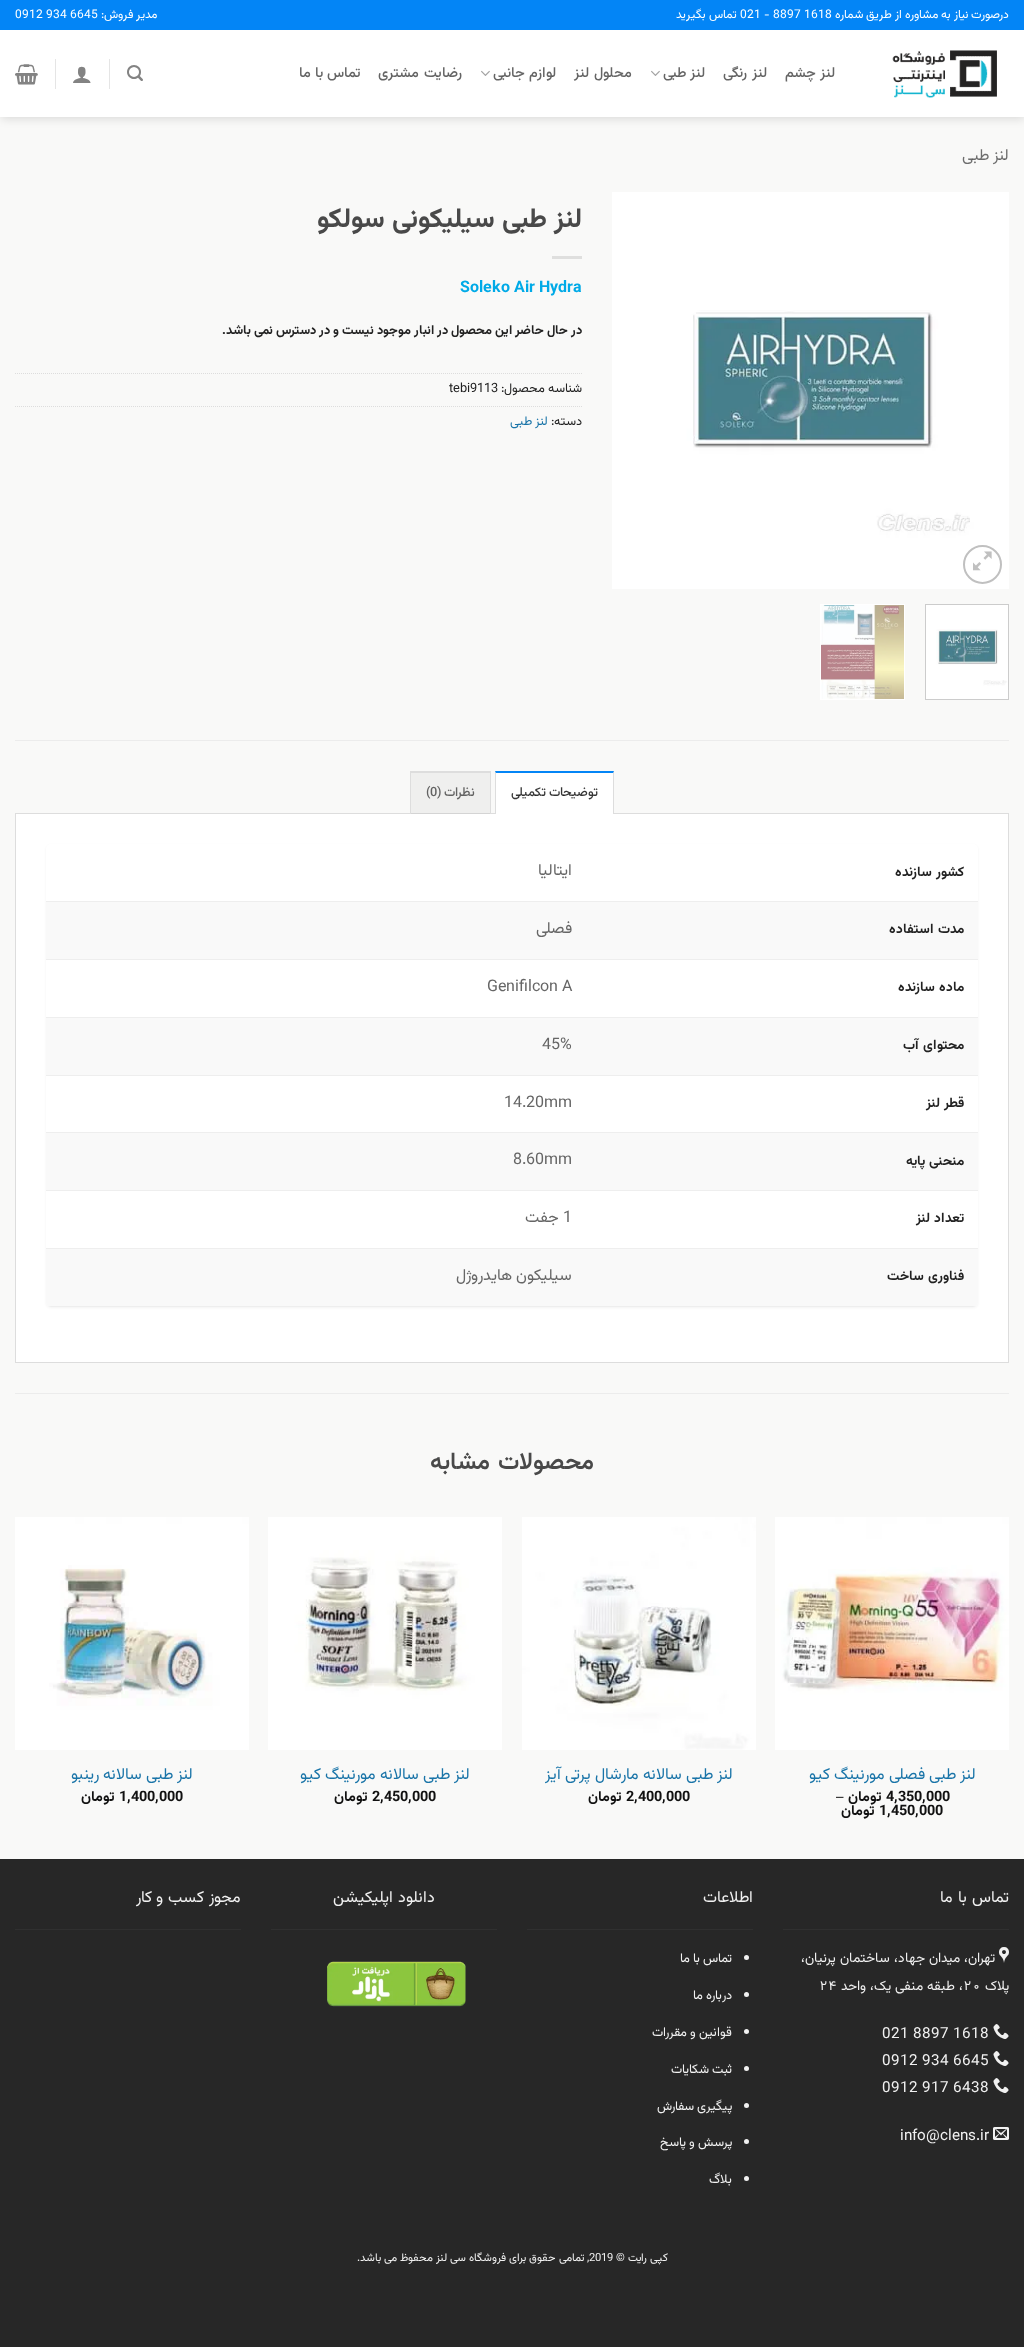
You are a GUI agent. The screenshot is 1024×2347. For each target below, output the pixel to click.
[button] (135, 73)
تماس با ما (330, 73)
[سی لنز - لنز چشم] (937, 73)
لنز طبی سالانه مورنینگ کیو (385, 1776)
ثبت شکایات (701, 2070)
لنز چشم (810, 73)
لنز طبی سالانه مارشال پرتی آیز (639, 1776)
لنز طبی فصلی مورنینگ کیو (892, 1776)
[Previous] (976, 390)
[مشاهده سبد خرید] (26, 74)
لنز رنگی (744, 73)
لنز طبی (684, 73)
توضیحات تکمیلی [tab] (554, 793)
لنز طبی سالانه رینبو (132, 1776)
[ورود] (82, 74)
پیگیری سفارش (694, 2107)
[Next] (631, 390)
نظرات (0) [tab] (450, 793)
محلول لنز (602, 73)
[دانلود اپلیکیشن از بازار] (396, 1997)
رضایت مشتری (419, 73)
